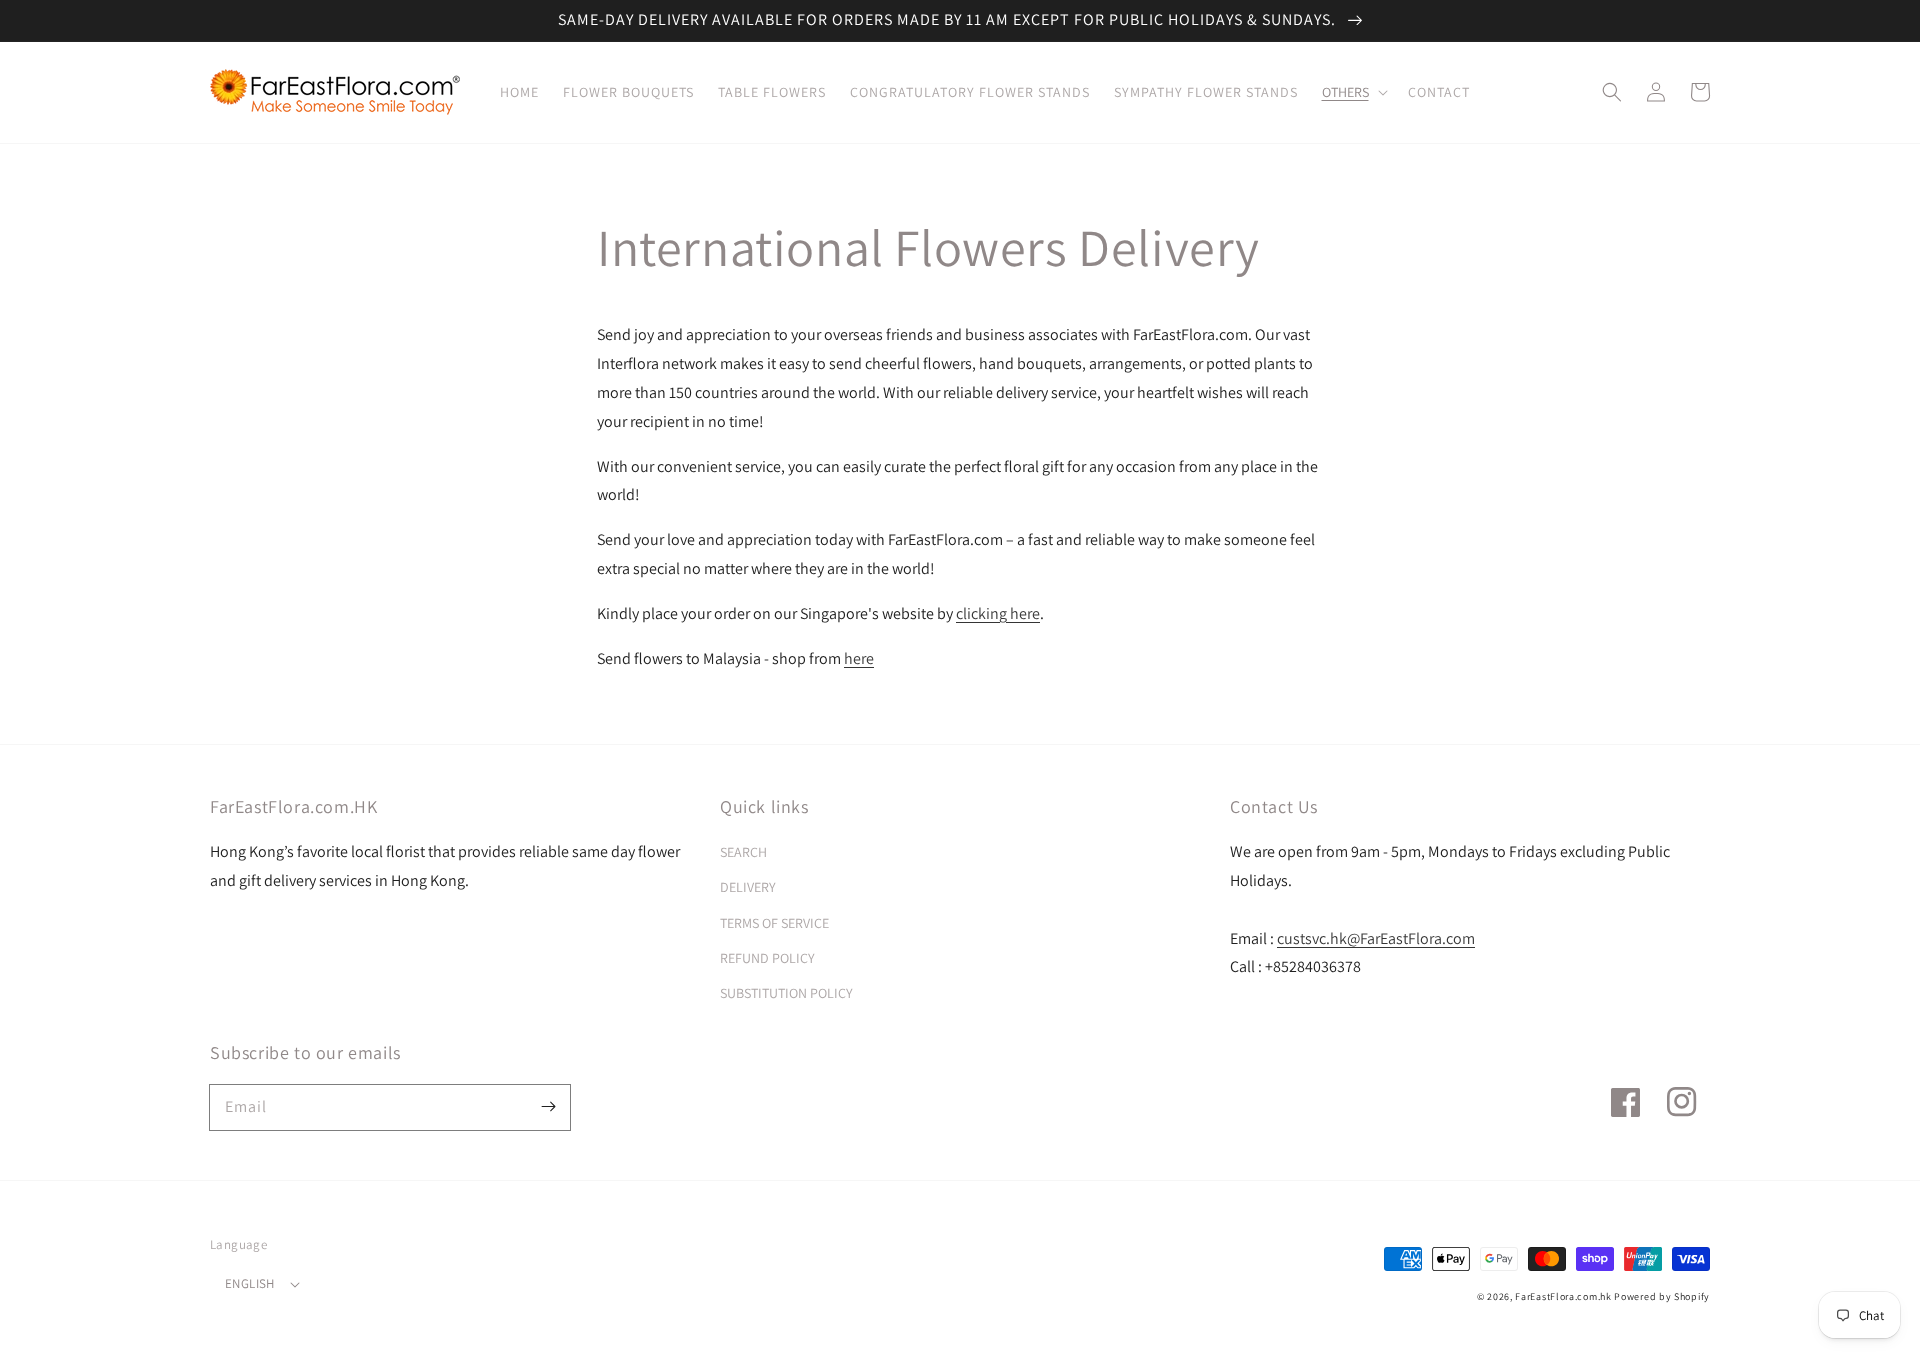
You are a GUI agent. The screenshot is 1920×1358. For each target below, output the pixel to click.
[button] (1353, 92)
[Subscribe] (548, 1107)
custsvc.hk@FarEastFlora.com (1376, 938)
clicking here (998, 613)
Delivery (748, 887)
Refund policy (767, 958)
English (250, 1283)
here (859, 658)
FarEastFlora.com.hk (1563, 1296)
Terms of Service (774, 923)
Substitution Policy (786, 993)
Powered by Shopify (1662, 1296)
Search (743, 852)
